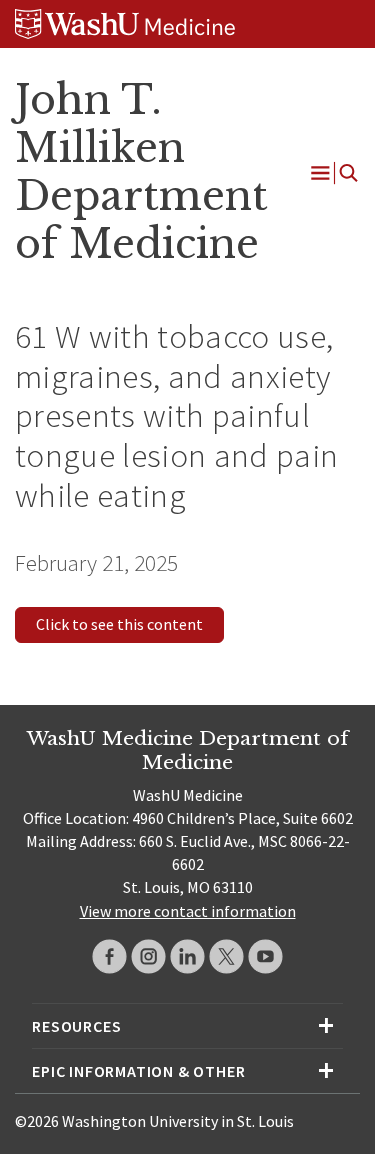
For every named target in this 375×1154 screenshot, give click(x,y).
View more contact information (188, 911)
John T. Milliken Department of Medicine (141, 171)
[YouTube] (265, 956)
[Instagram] (148, 956)
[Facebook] (109, 956)
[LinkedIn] (187, 956)
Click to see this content (119, 624)
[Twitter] (226, 956)
